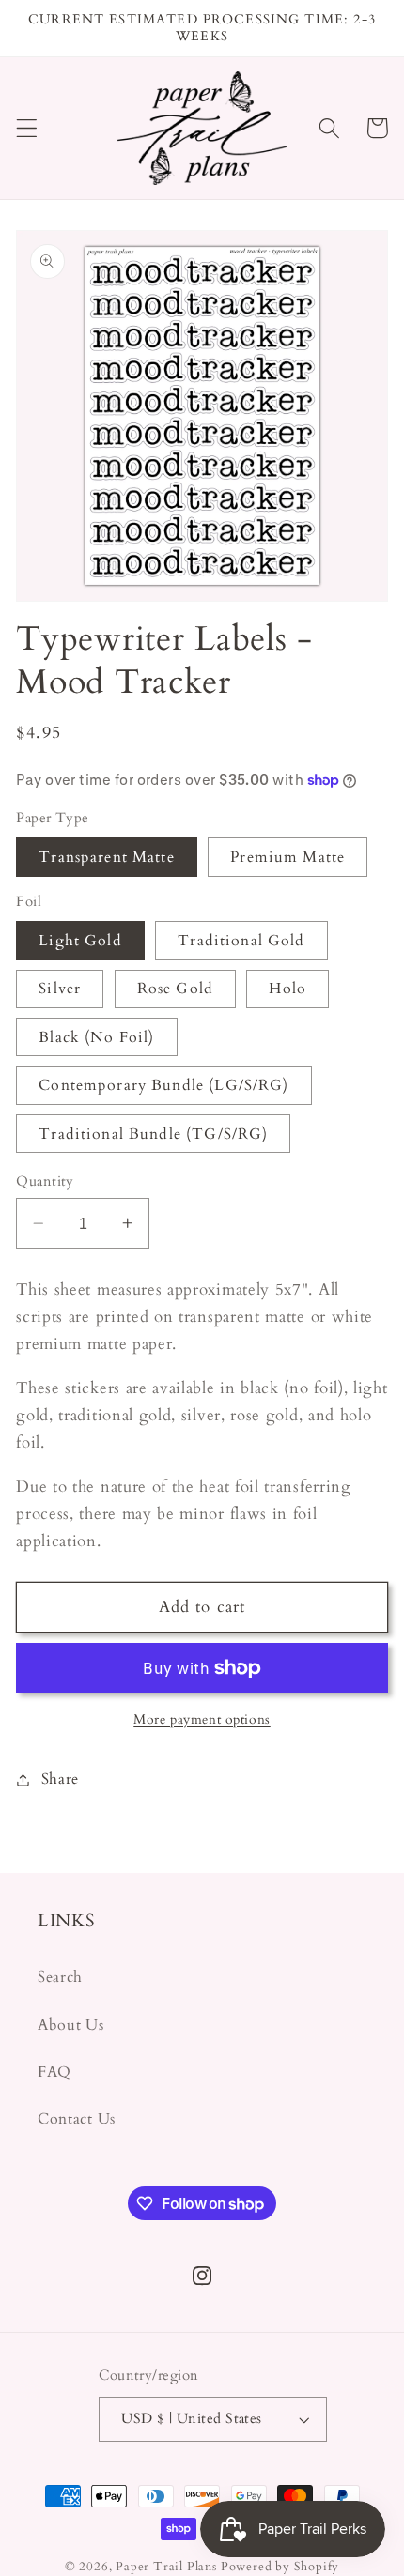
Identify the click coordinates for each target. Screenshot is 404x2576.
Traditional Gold (241, 941)
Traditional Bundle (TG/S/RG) (153, 1134)
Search (60, 1977)
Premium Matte (287, 857)
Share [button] (60, 1779)
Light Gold (80, 941)
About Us (71, 2025)
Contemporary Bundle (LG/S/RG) (163, 1085)
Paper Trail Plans (166, 2567)
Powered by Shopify (280, 2567)
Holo (287, 989)
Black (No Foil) (96, 1037)
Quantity (45, 1181)
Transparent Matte (107, 857)
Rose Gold (175, 989)
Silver (60, 989)
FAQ (54, 2072)
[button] (27, 128)
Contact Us (77, 2119)
